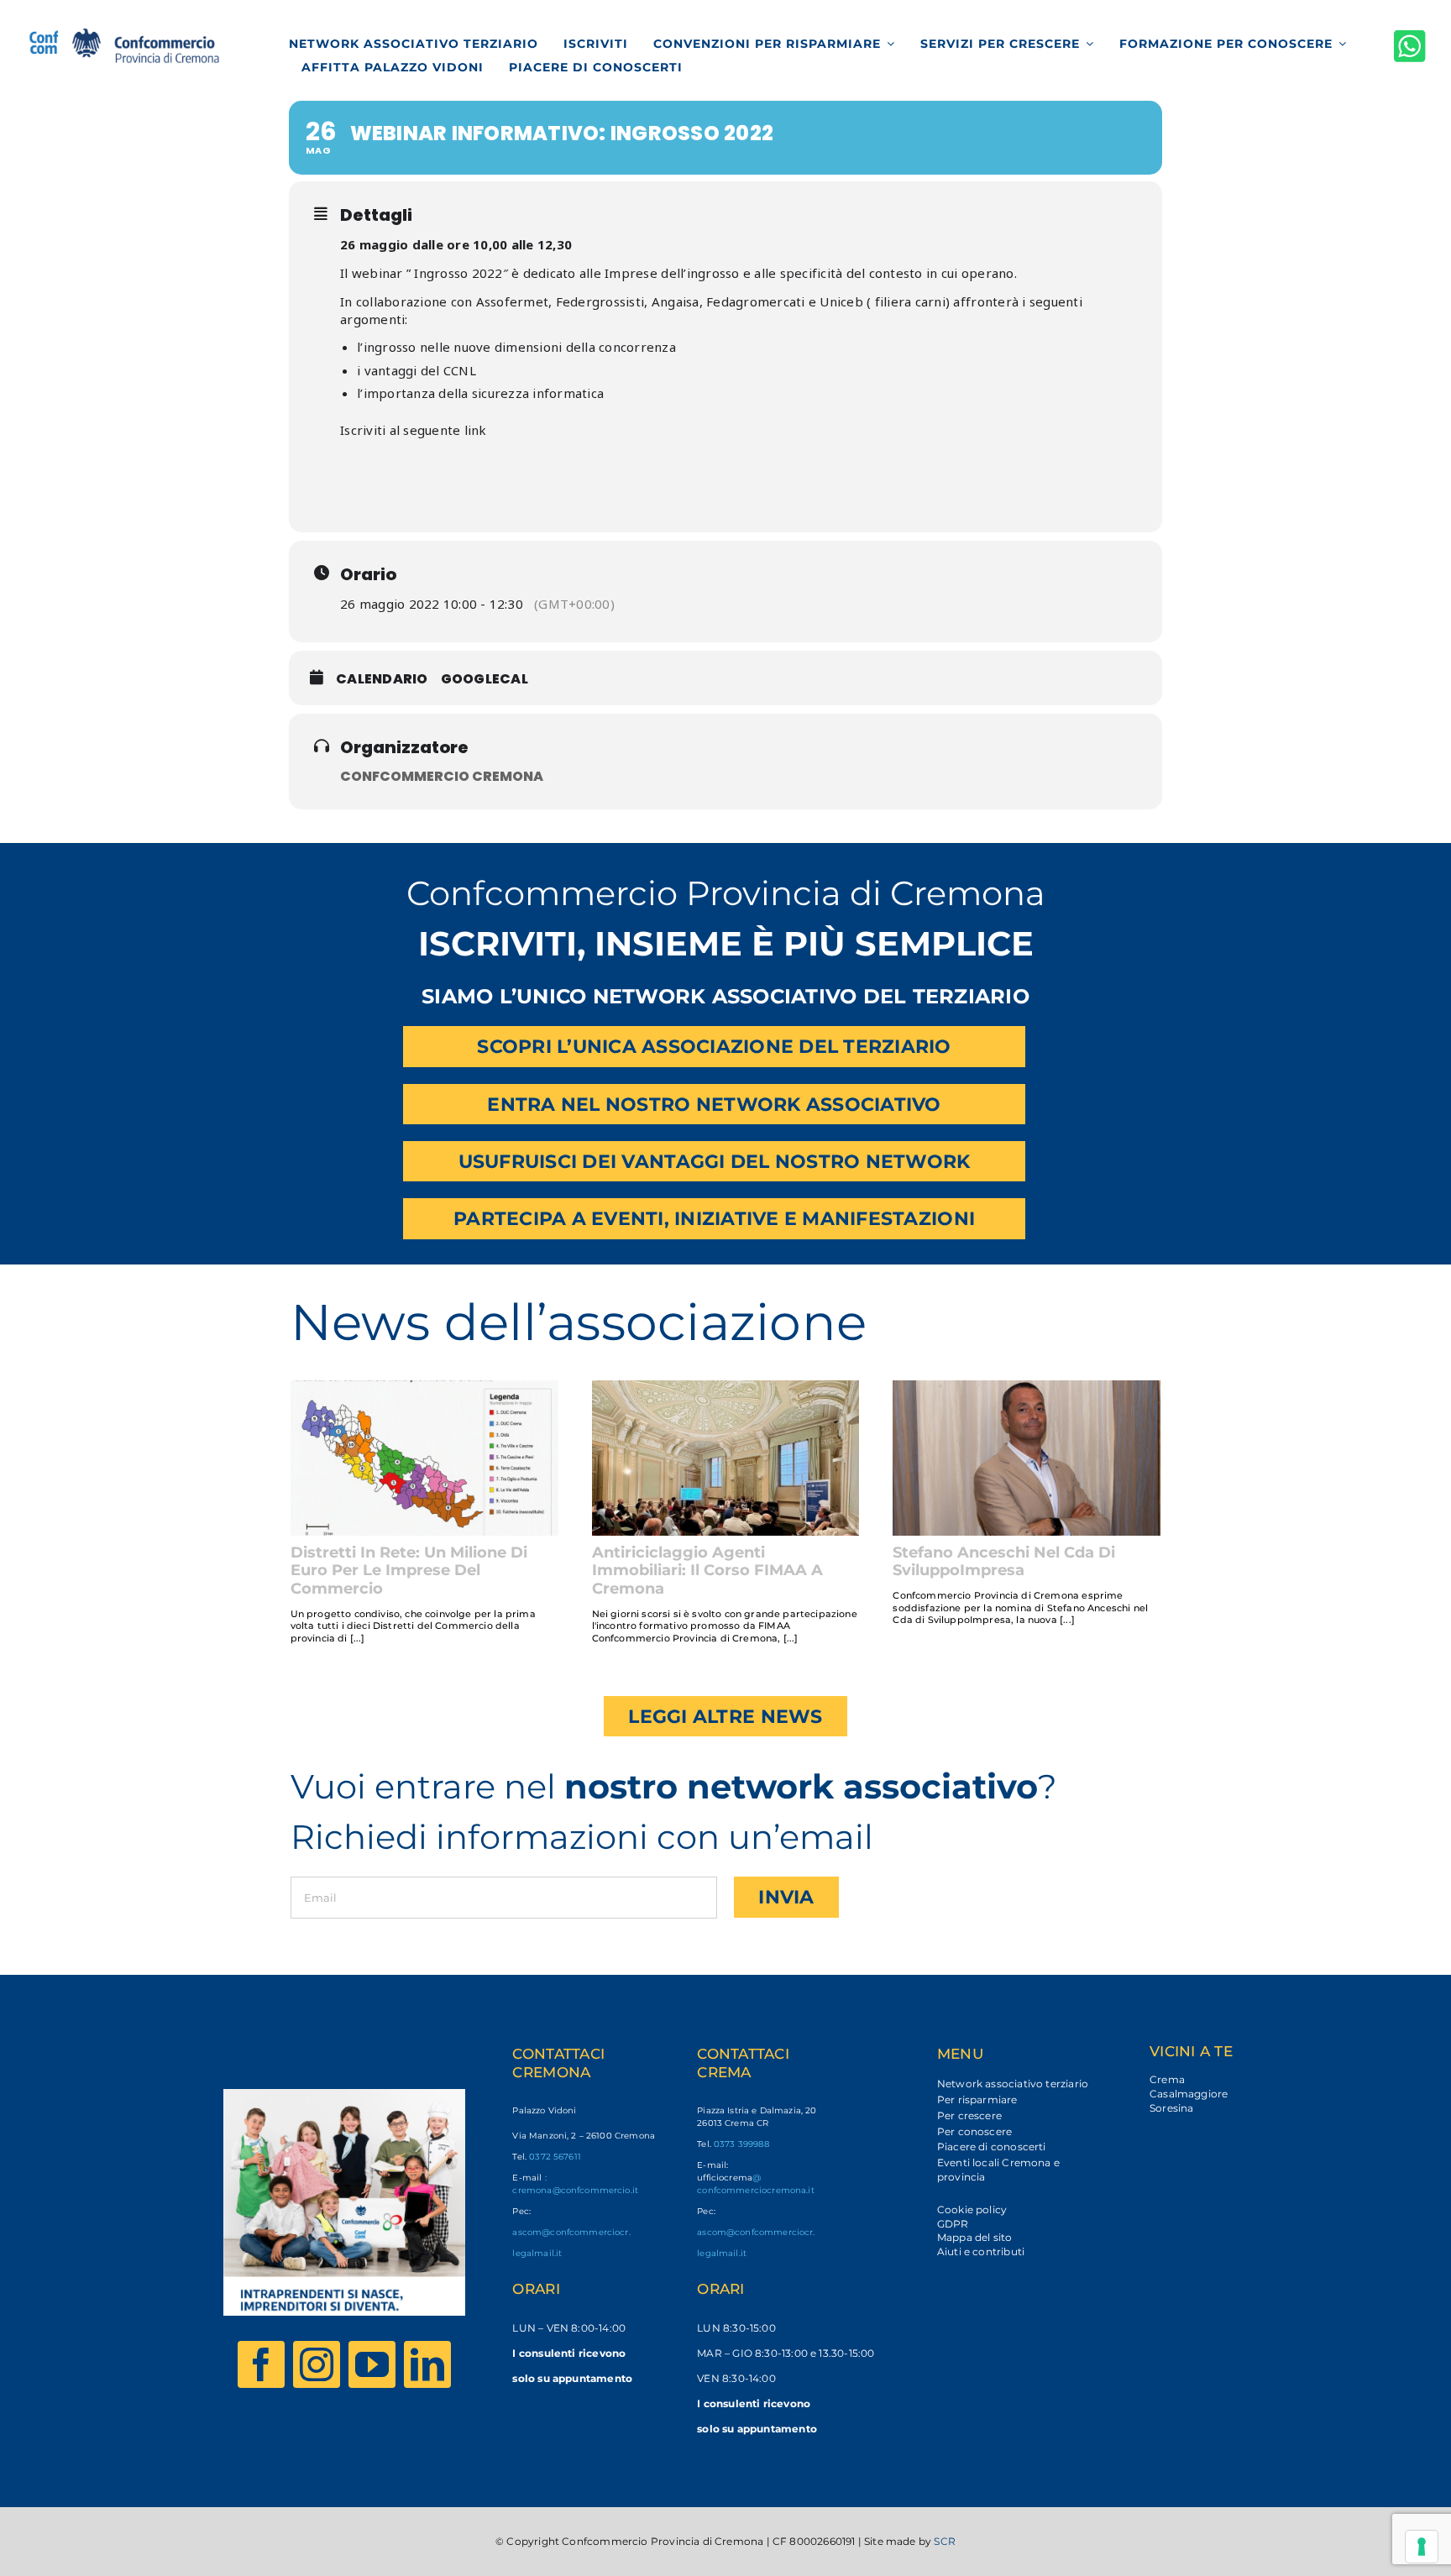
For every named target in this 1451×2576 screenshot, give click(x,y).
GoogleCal (485, 679)
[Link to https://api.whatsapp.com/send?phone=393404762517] (1410, 46)
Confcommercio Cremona (442, 776)
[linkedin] (427, 2364)
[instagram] (317, 2364)
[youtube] (372, 2364)
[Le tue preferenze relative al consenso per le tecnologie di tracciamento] (1422, 2547)
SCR (945, 2541)
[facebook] (261, 2364)
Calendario (382, 679)
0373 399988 (741, 2144)
